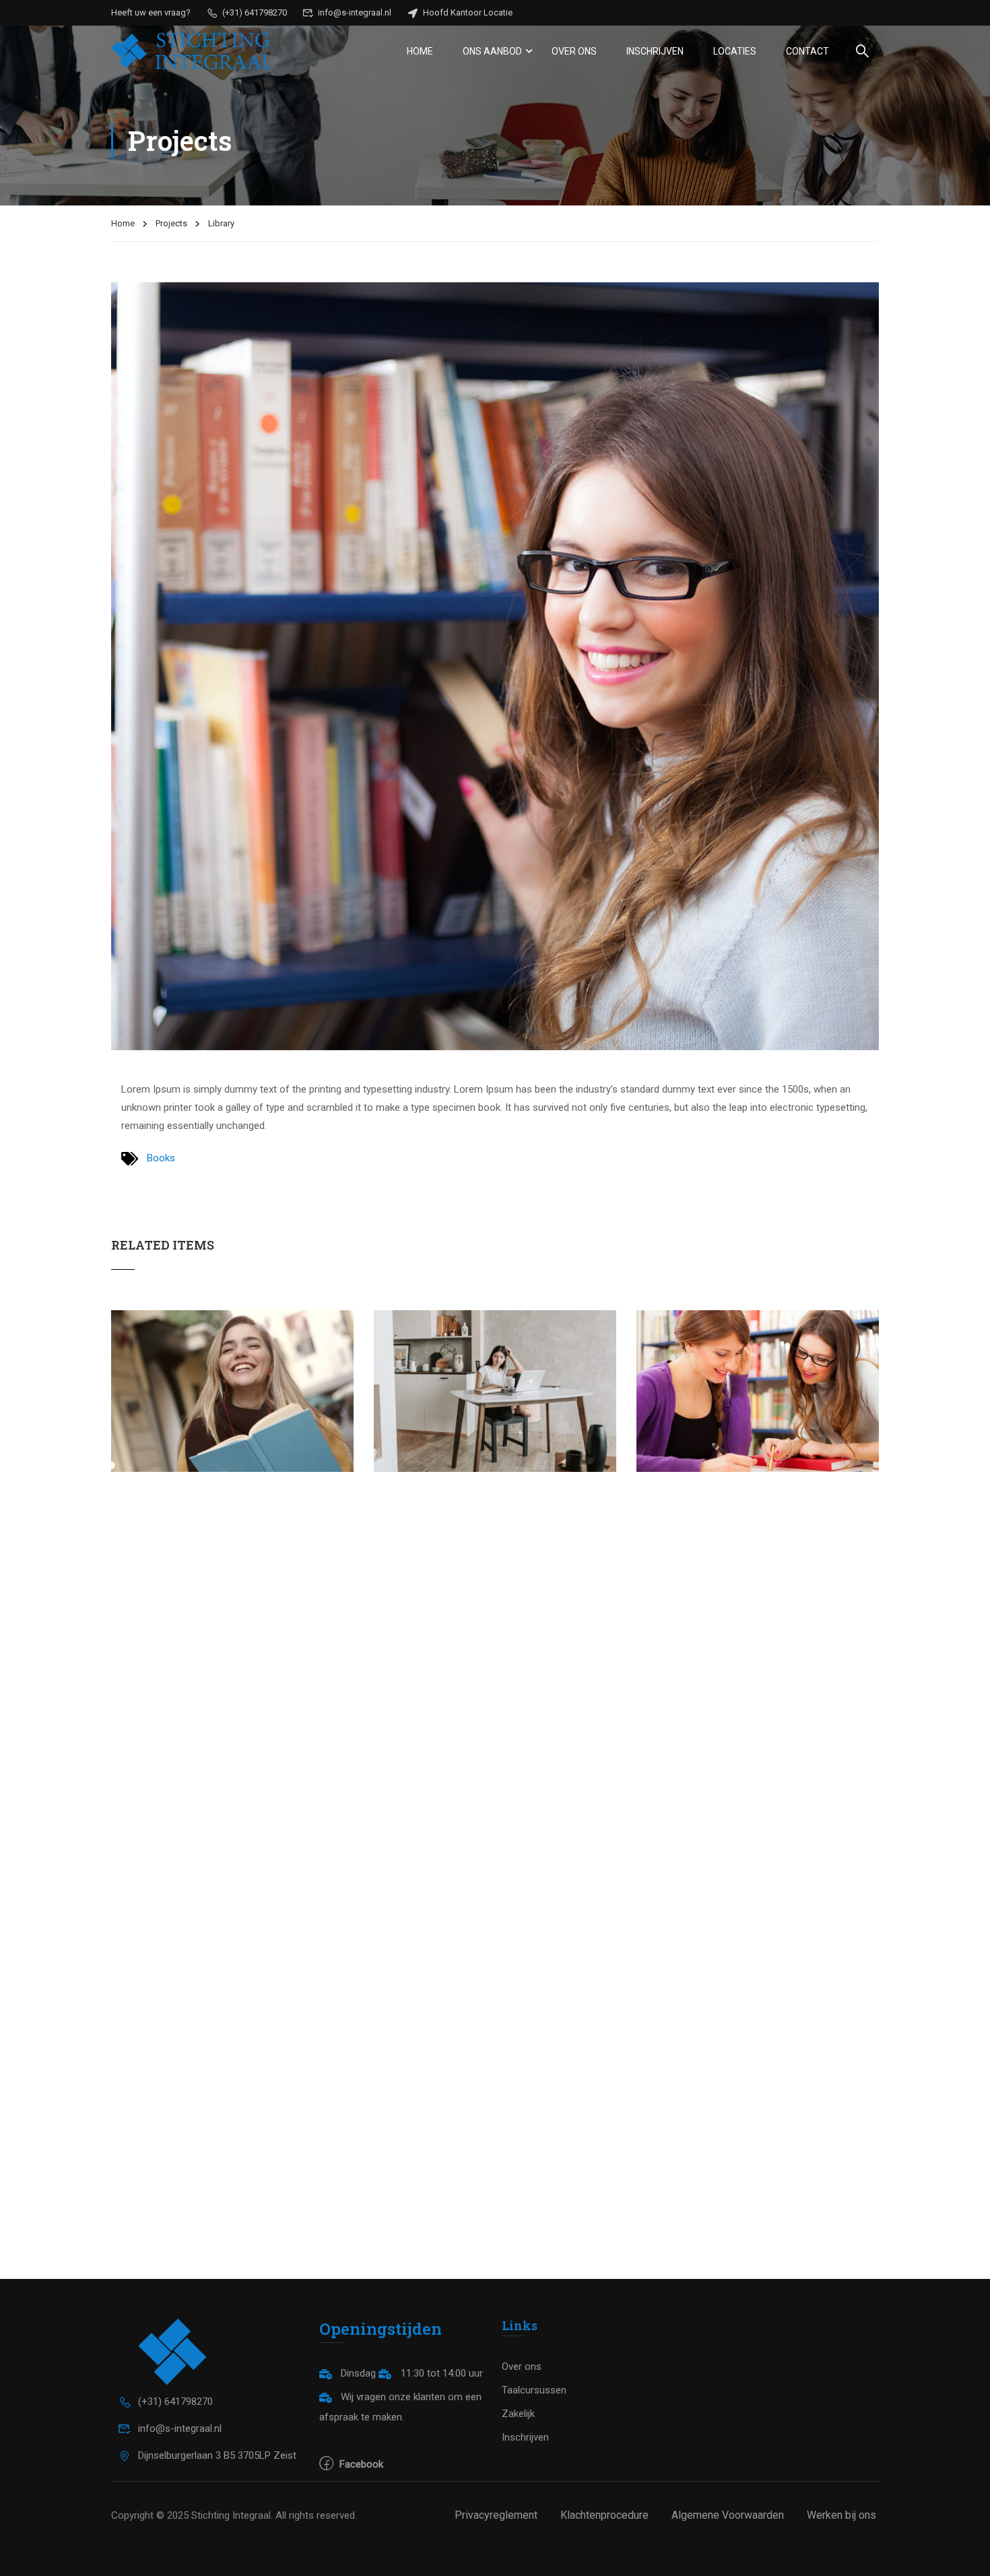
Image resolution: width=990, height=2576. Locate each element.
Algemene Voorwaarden (728, 2515)
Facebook (360, 2464)
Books (161, 1158)
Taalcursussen (534, 2390)
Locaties (735, 51)
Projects (171, 223)
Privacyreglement (496, 2515)
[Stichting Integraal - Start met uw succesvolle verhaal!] (192, 51)
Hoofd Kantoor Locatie (467, 12)
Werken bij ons (841, 2515)
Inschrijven (655, 51)
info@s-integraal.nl (354, 12)
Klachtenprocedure (604, 2515)
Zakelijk (518, 2414)
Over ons (574, 51)
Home (420, 51)
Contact (807, 51)
